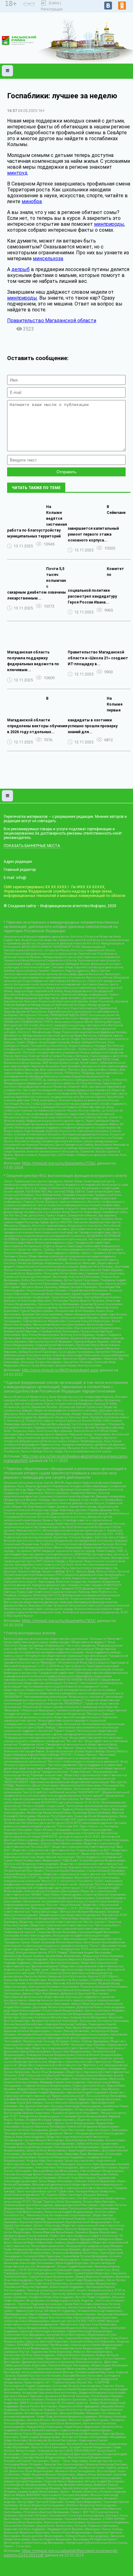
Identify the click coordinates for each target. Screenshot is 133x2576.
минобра (32, 201)
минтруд (17, 173)
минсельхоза (48, 258)
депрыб (21, 269)
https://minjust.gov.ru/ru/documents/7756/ (59, 1163)
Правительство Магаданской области (52, 321)
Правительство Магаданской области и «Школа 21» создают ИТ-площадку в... (98, 658)
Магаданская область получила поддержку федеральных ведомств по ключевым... (33, 661)
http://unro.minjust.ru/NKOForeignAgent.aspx (60, 1370)
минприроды (109, 224)
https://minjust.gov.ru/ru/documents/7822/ (59, 1621)
